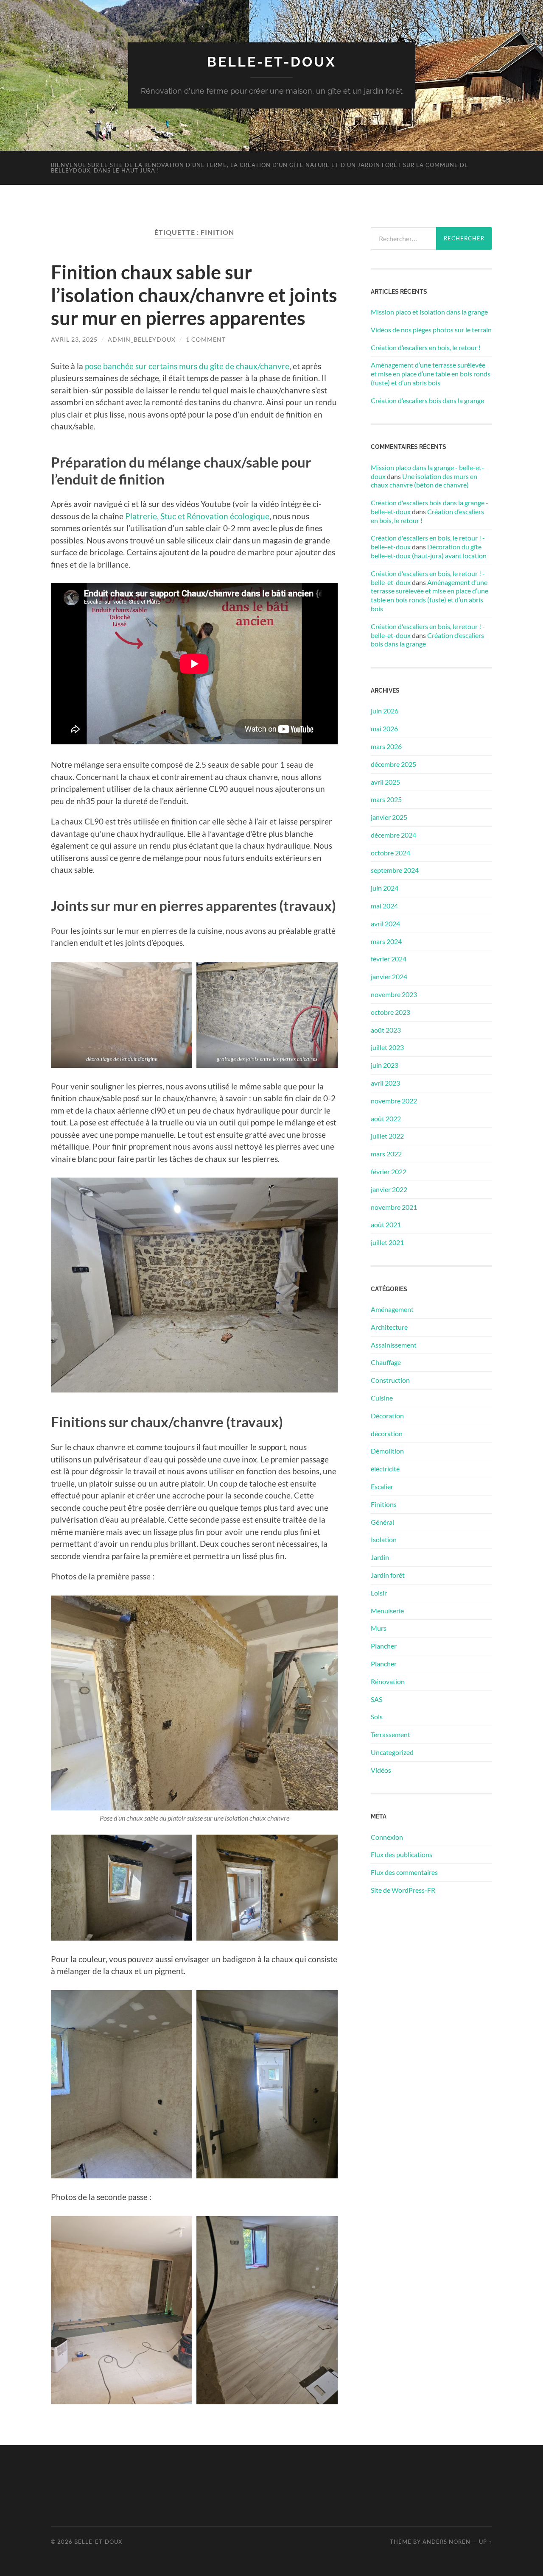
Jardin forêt (388, 1575)
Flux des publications (402, 1854)
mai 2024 (384, 906)
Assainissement (394, 1345)
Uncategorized (392, 1752)
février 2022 (389, 1171)
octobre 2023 (390, 1012)
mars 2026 (386, 746)
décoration (387, 1433)
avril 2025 (385, 782)
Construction (390, 1380)
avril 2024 (385, 923)
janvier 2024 (389, 976)
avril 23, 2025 (74, 339)
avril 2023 (385, 1083)
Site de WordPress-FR (403, 1890)
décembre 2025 (393, 764)
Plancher (384, 1646)
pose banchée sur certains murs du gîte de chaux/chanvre (187, 366)
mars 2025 (386, 799)
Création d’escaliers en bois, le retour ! (426, 347)
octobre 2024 (390, 853)
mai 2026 (384, 728)
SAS (376, 1699)
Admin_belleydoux (142, 339)
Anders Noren (446, 2542)
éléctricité (385, 1469)
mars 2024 (386, 941)
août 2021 (386, 1224)
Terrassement (390, 1734)
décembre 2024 (393, 835)
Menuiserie (387, 1611)
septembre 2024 (395, 870)
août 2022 (386, 1118)
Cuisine (382, 1398)
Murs (379, 1628)
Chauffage (386, 1362)
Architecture (389, 1327)
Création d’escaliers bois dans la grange (427, 400)
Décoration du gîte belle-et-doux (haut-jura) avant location (429, 551)
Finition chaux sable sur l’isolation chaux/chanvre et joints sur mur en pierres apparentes (194, 295)
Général (382, 1522)
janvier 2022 (389, 1189)
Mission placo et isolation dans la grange (429, 312)
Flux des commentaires (404, 1872)
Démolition (387, 1451)
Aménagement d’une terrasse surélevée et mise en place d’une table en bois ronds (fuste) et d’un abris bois (431, 374)
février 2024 (389, 959)
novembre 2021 (394, 1207)
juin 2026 (385, 711)
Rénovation (388, 1681)
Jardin (380, 1557)
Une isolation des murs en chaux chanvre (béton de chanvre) (424, 481)
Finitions (384, 1504)
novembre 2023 (394, 994)
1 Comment (206, 339)
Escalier (382, 1486)
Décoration (387, 1416)
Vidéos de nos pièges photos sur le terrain (431, 330)
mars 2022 (386, 1154)
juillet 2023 (387, 1047)
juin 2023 (385, 1065)
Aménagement (392, 1309)
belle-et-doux (272, 62)
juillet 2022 (387, 1136)
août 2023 (386, 1030)
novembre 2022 (394, 1101)
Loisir (379, 1593)
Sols (377, 1717)
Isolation (384, 1539)
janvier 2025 (389, 817)
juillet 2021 (387, 1242)
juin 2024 (385, 888)
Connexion (387, 1837)
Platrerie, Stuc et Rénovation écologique (197, 516)
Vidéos (381, 1770)
